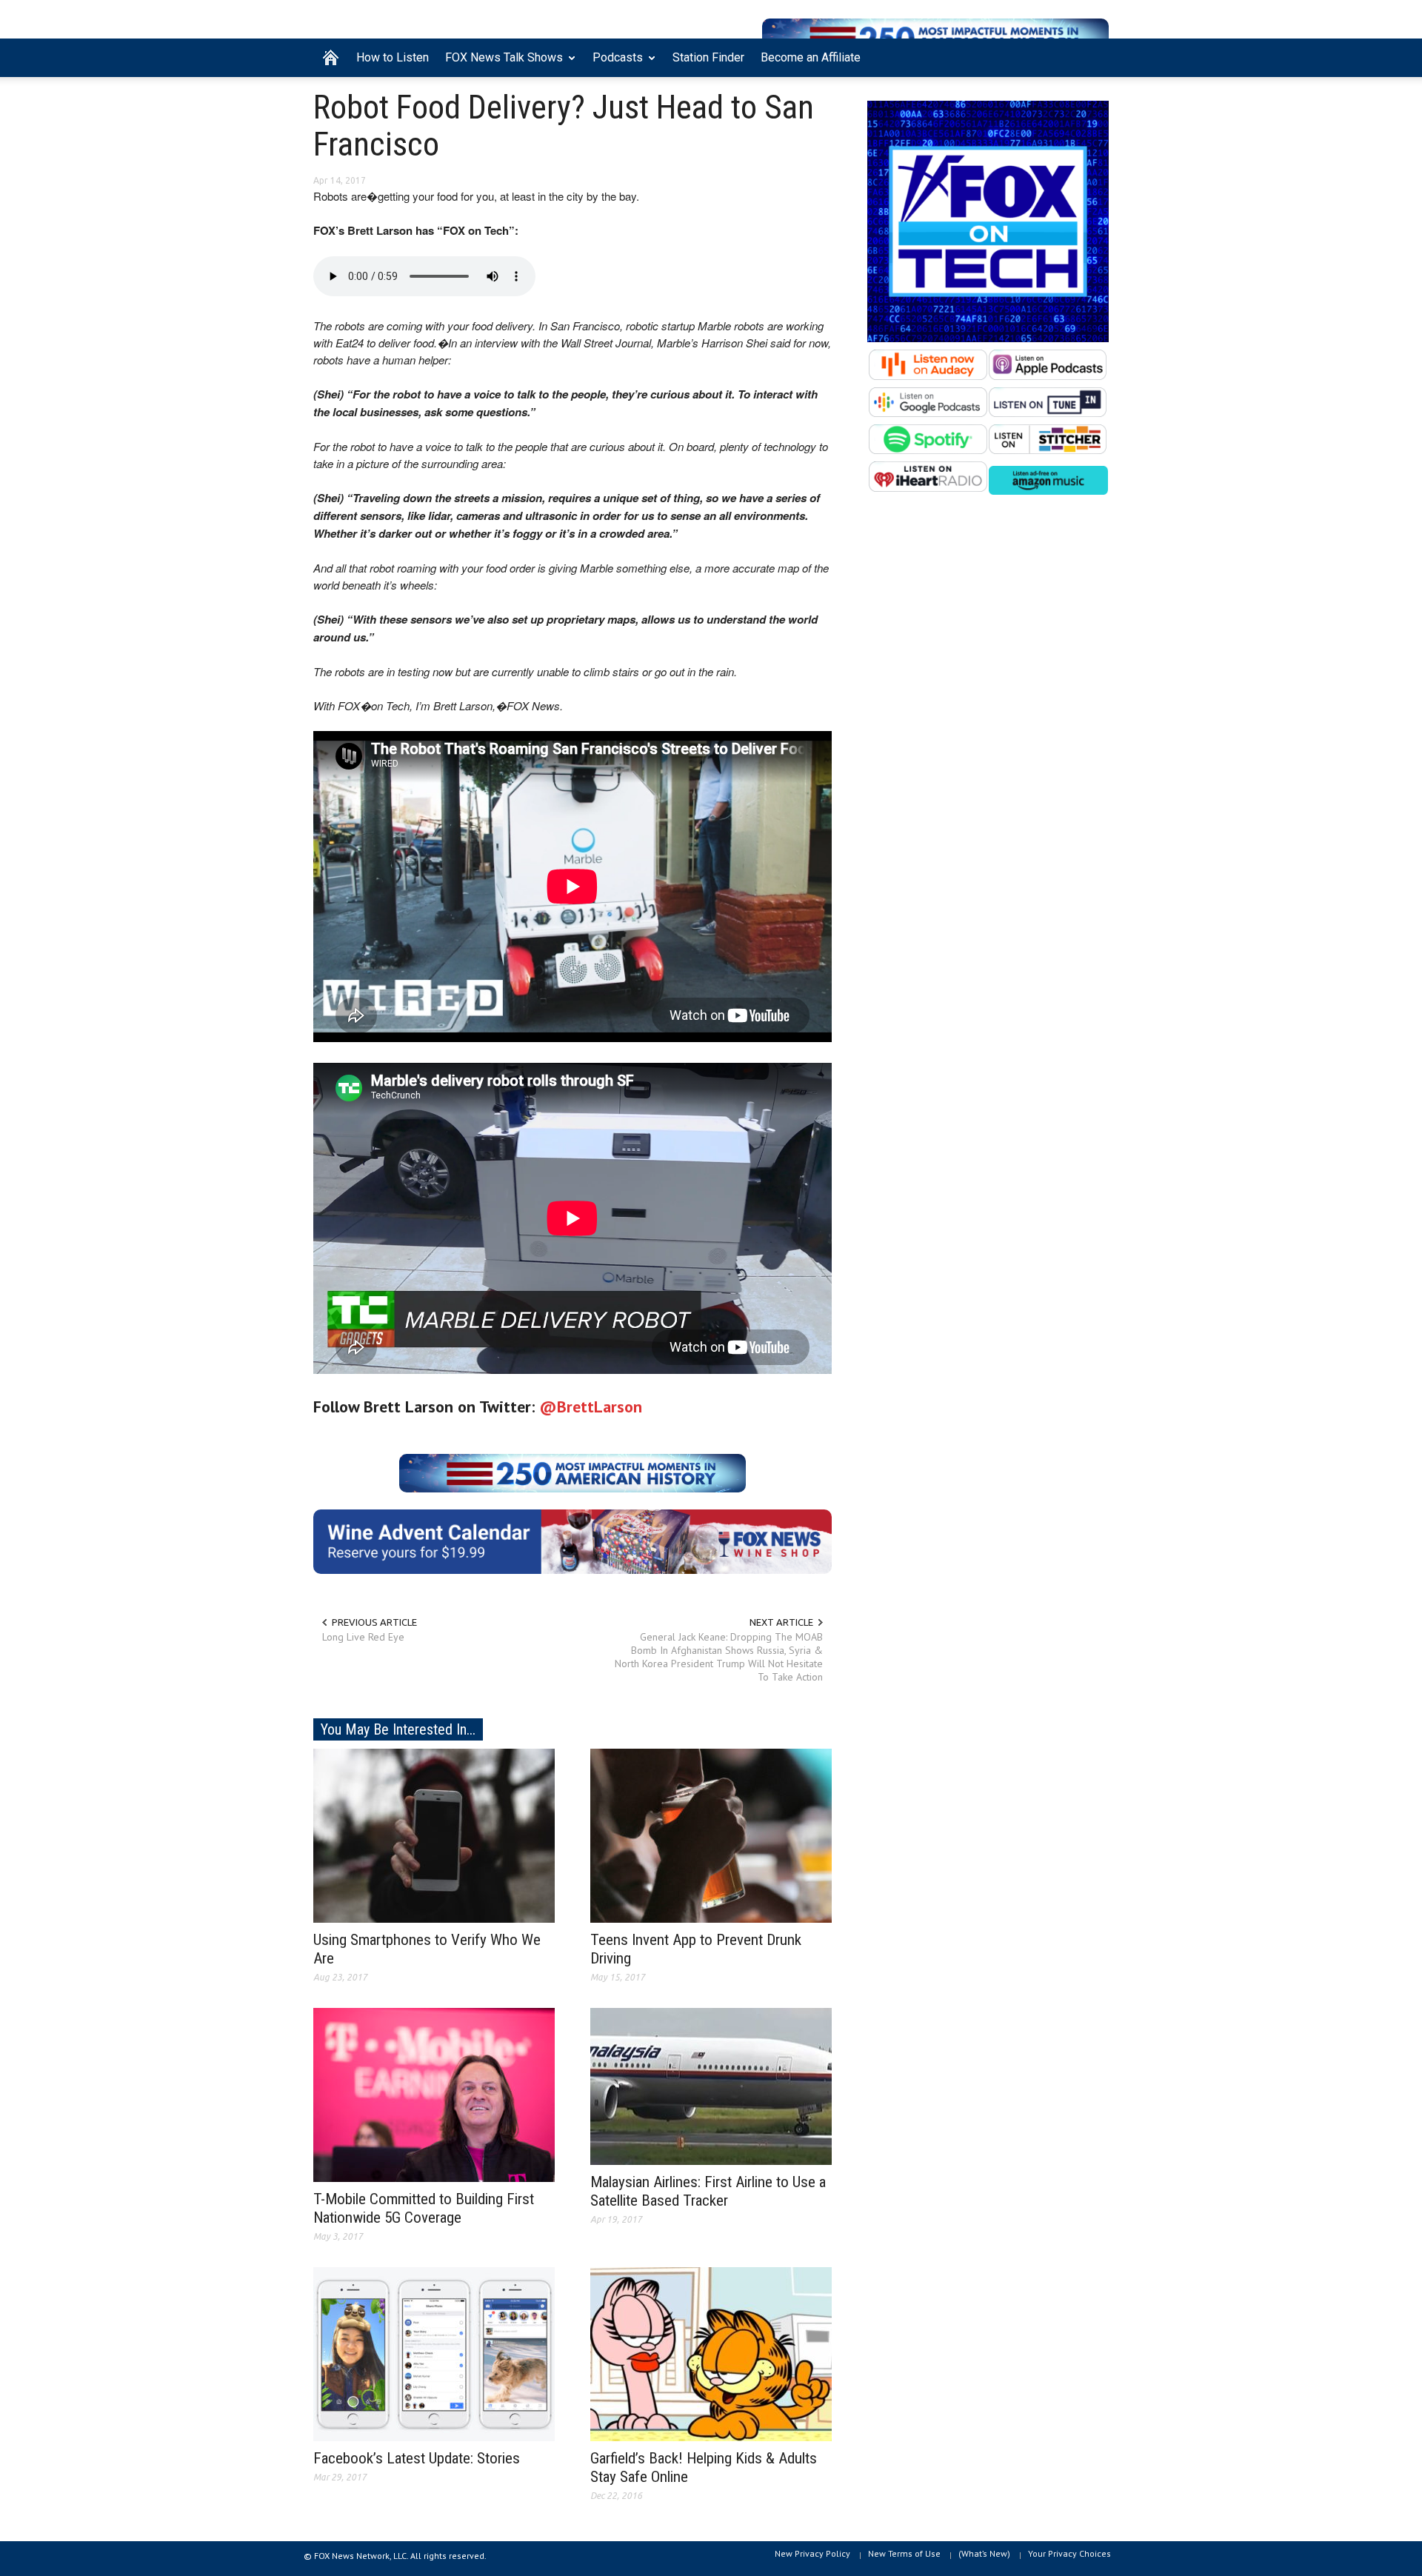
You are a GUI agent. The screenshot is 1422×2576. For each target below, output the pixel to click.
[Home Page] (331, 58)
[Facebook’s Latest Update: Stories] (434, 2353)
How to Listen (393, 57)
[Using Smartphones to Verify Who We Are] (434, 1835)
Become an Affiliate (811, 57)
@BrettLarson (591, 1407)
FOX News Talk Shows (500, 64)
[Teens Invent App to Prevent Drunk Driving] (711, 1835)
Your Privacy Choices (1069, 2553)
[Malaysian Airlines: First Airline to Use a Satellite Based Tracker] (711, 2086)
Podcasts (614, 64)
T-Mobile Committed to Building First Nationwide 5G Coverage (424, 2208)
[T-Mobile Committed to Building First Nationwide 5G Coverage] (434, 2094)
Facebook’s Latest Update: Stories (417, 2458)
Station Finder (708, 57)
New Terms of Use (904, 2553)
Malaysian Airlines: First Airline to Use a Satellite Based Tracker (708, 2191)
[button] (1094, 56)
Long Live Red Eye (363, 1637)
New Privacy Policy (812, 2553)
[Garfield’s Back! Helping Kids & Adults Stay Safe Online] (711, 2353)
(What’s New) (984, 2553)
